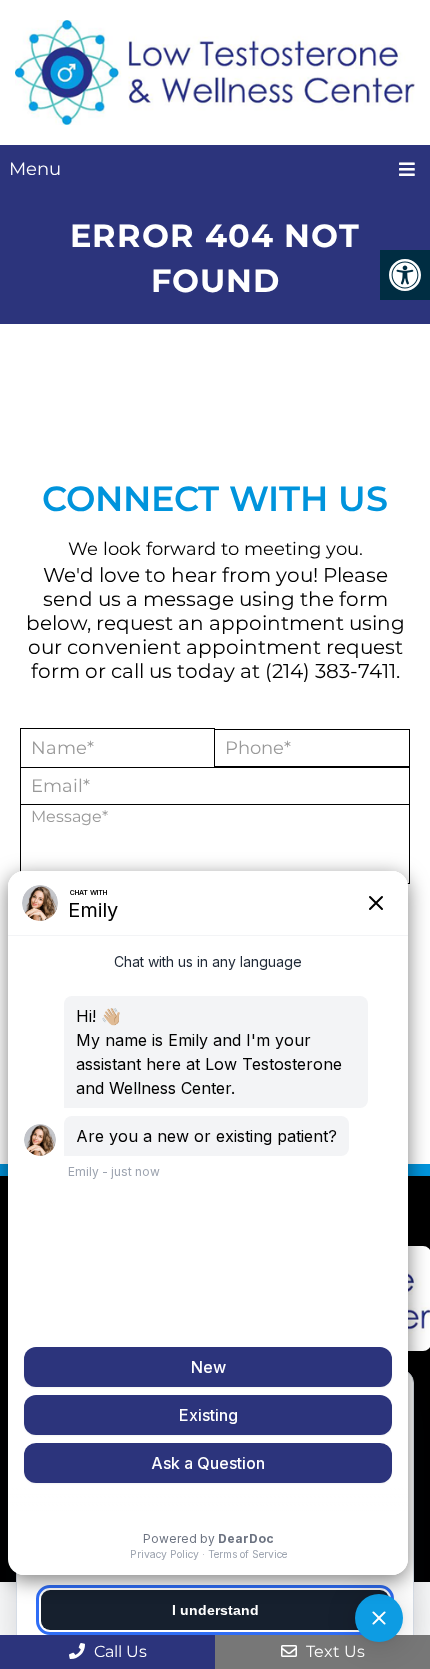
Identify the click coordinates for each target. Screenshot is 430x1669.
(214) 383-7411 (330, 671)
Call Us (118, 1651)
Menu (35, 169)
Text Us (333, 1651)
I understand (215, 1610)
